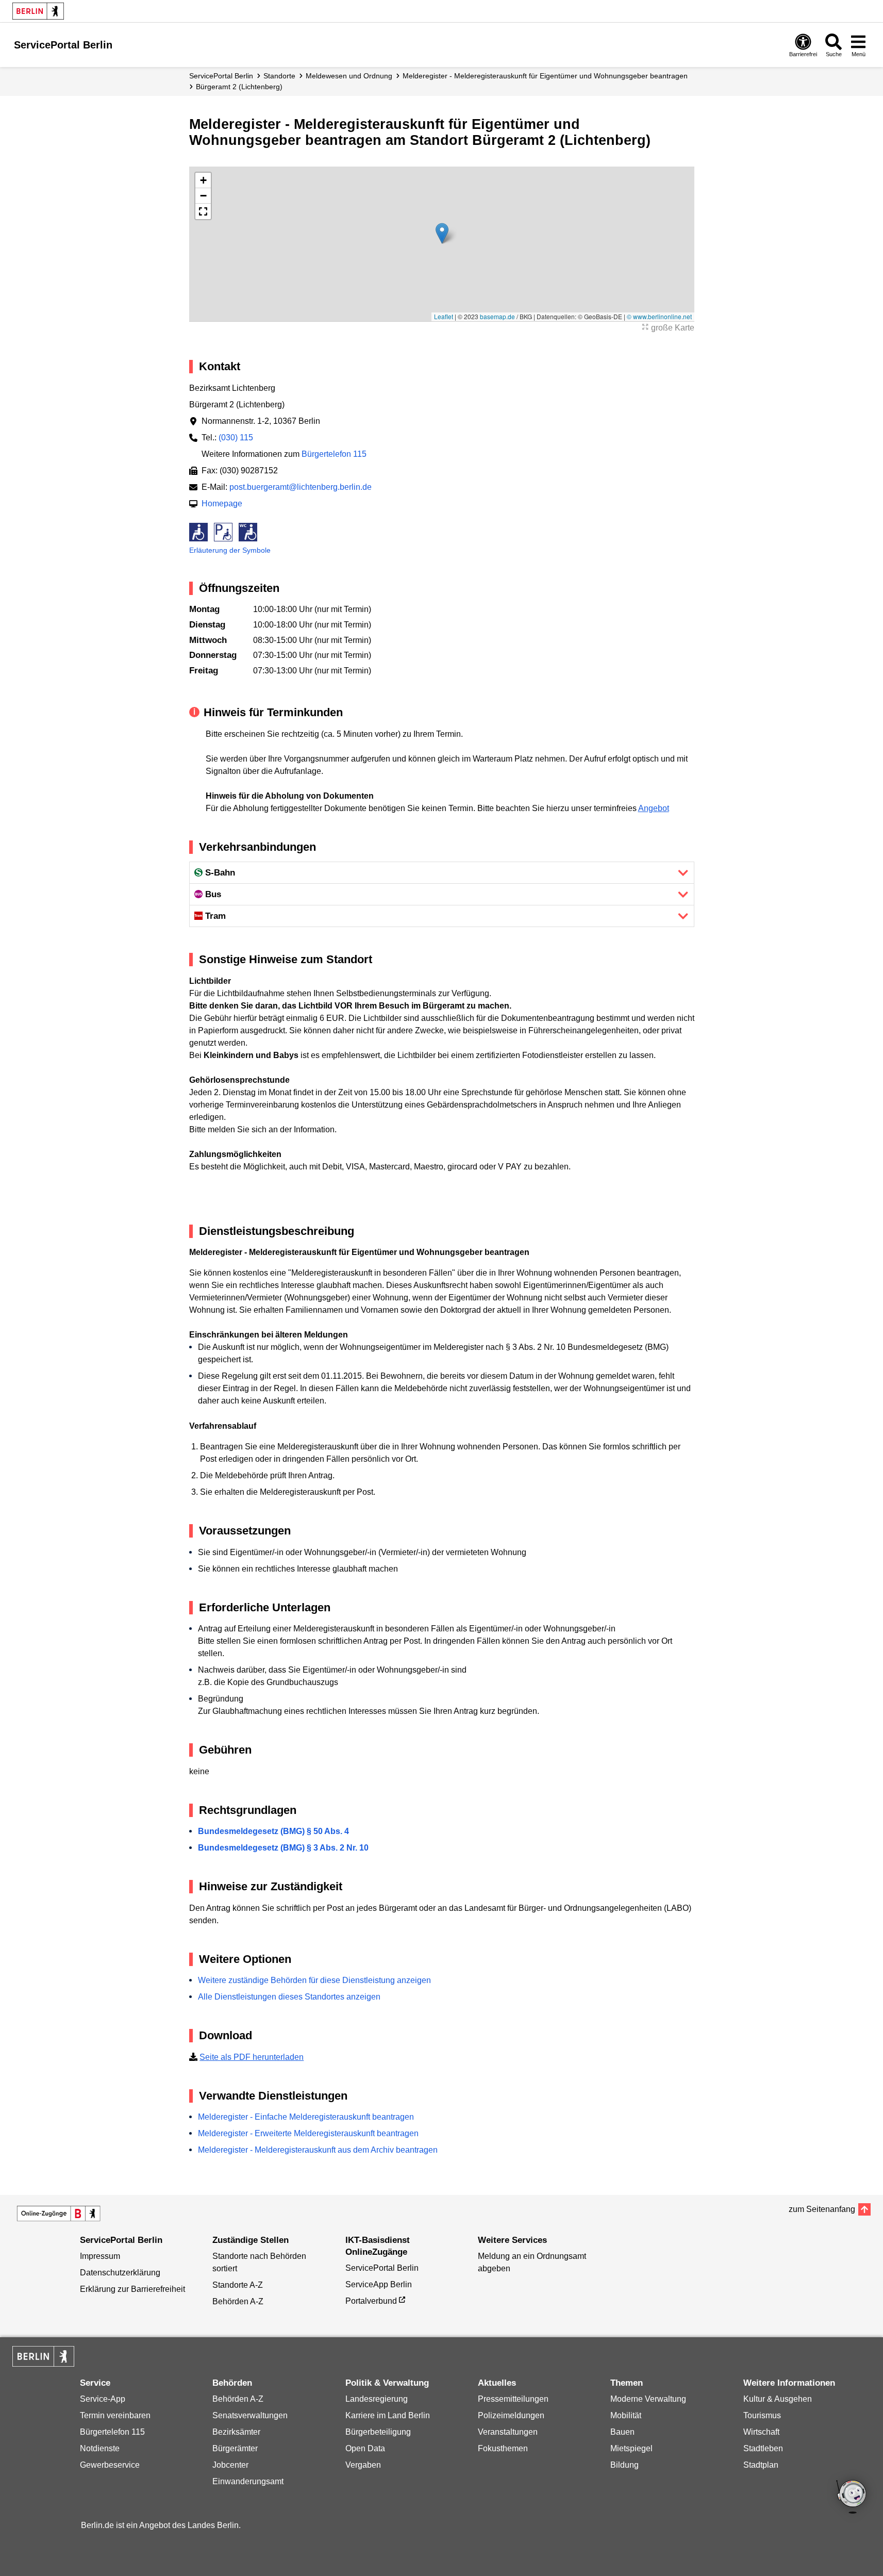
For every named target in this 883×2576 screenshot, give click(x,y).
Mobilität (626, 2415)
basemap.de (497, 316)
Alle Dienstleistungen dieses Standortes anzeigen (289, 1997)
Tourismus (762, 2415)
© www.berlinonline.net (659, 316)
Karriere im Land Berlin (388, 2415)
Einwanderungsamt (248, 2481)
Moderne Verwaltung (648, 2399)
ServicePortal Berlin (221, 76)
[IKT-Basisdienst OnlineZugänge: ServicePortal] (59, 2214)
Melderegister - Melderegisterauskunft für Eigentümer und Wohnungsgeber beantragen (545, 76)
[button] (442, 233)
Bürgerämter (235, 2448)
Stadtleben (763, 2448)
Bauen (622, 2432)
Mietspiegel (631, 2448)
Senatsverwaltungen (250, 2415)
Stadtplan (761, 2465)
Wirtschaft (761, 2432)
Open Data (365, 2448)
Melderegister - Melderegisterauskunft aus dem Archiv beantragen (318, 2150)
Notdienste (100, 2448)
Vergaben (363, 2465)
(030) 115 (236, 437)
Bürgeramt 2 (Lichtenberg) (239, 87)
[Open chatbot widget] (852, 2498)
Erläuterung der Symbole (230, 550)
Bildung (624, 2465)
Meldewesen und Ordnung (349, 76)
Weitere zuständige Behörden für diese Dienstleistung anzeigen (314, 1980)
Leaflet (444, 316)
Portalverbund (371, 2301)
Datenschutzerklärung (120, 2273)
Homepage (222, 503)
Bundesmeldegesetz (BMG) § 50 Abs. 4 (273, 1831)
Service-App (103, 2399)
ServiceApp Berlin (379, 2284)
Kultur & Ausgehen (778, 2399)
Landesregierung (377, 2399)
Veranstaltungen (508, 2432)
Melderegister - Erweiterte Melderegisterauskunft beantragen (308, 2133)
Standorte (279, 76)
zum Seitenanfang (822, 2209)
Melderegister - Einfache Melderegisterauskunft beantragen (306, 2117)
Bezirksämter (236, 2432)
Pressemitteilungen (513, 2399)
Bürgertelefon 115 (334, 454)
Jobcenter (230, 2465)
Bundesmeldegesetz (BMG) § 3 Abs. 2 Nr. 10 (283, 1848)
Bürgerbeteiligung (378, 2432)
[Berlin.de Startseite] (38, 11)
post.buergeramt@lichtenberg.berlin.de (301, 487)
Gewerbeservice (110, 2465)
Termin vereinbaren (115, 2415)
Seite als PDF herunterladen (252, 2057)
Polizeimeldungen (511, 2415)
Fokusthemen (503, 2448)
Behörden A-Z (238, 2301)
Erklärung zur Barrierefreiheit (132, 2289)
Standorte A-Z (238, 2285)
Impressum (100, 2256)
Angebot (654, 808)
